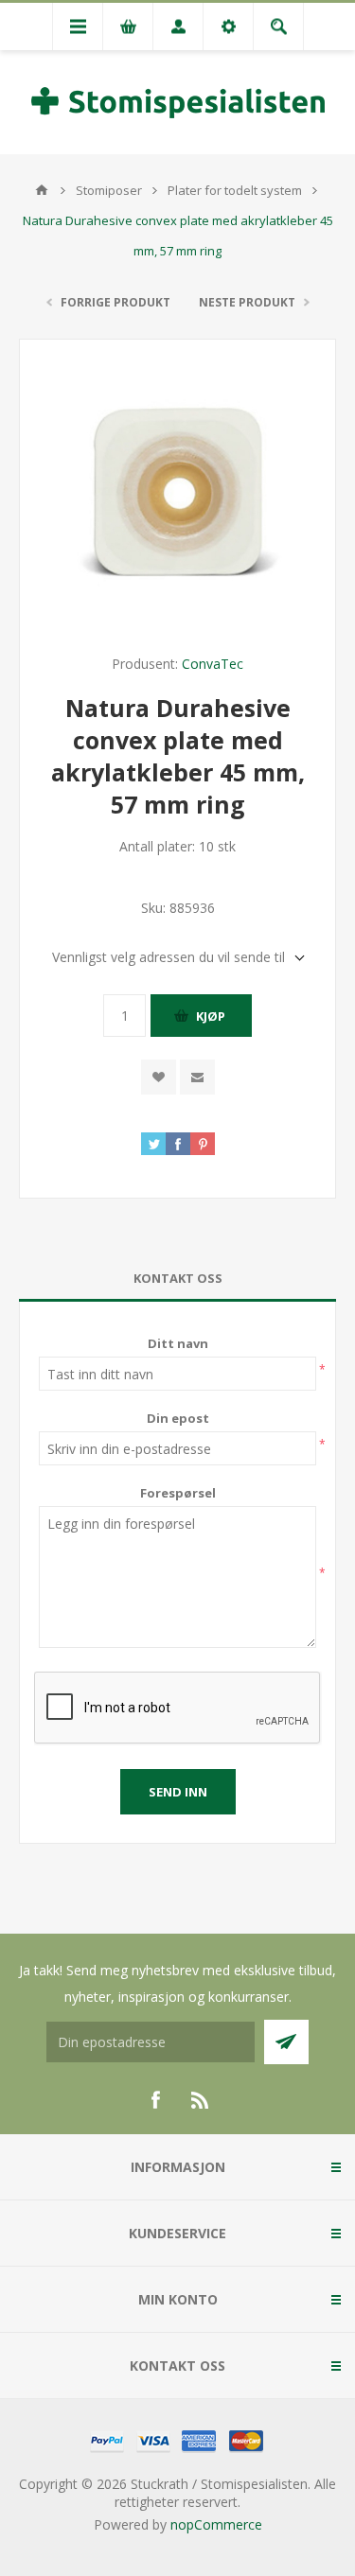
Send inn (178, 1792)
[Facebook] (155, 2100)
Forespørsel (178, 1493)
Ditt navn (178, 1343)
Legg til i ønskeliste (159, 1077)
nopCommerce (216, 2524)
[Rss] (201, 2100)
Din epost (178, 1418)
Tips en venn (197, 1077)
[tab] (177, 1279)
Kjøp (211, 1016)
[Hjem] (42, 190)
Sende (286, 2042)
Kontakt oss (178, 1278)
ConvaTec (213, 664)
